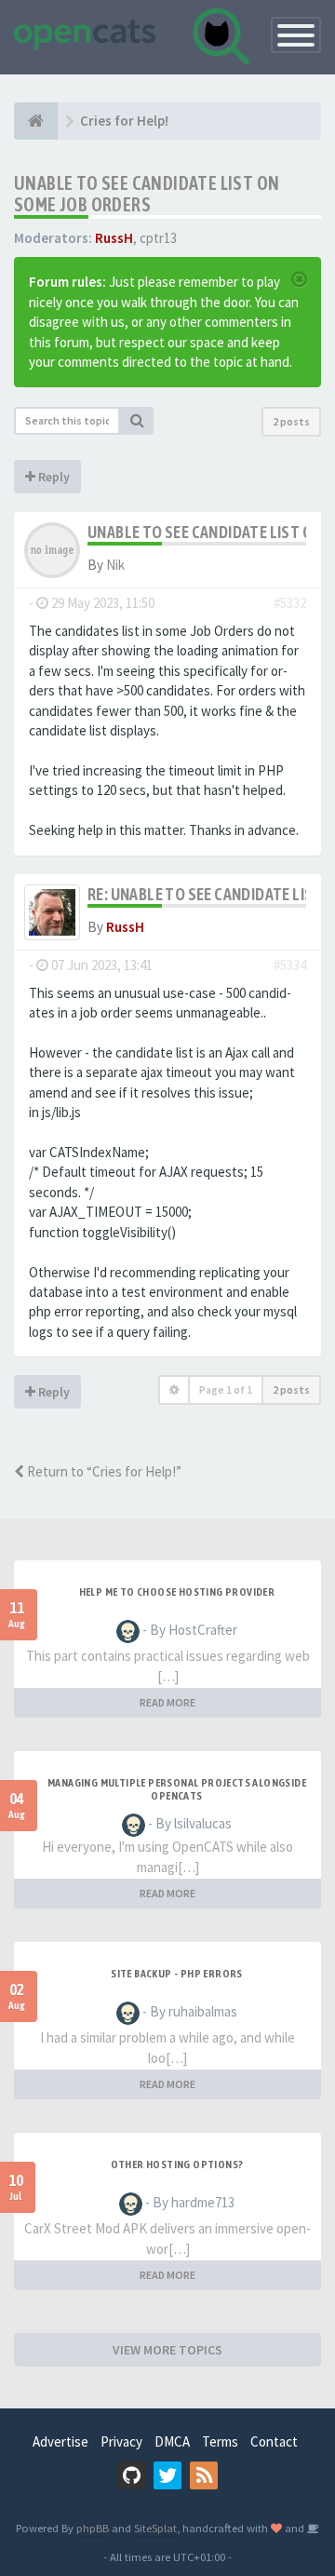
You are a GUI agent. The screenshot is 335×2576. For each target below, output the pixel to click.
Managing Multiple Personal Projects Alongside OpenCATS (177, 1789)
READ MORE (167, 1702)
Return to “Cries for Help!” (103, 1471)
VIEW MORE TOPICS (167, 2350)
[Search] (137, 421)
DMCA (172, 2441)
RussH (114, 238)
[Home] (36, 121)
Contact (274, 2441)
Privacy (121, 2441)
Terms (220, 2441)
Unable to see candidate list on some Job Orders (147, 194)
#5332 (290, 603)
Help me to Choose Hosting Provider (177, 1592)
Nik (115, 565)
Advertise (60, 2441)
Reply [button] (53, 477)
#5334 (290, 965)
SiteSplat (155, 2528)
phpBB (93, 2528)
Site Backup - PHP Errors (177, 1974)
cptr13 (158, 238)
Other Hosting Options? (177, 2165)
